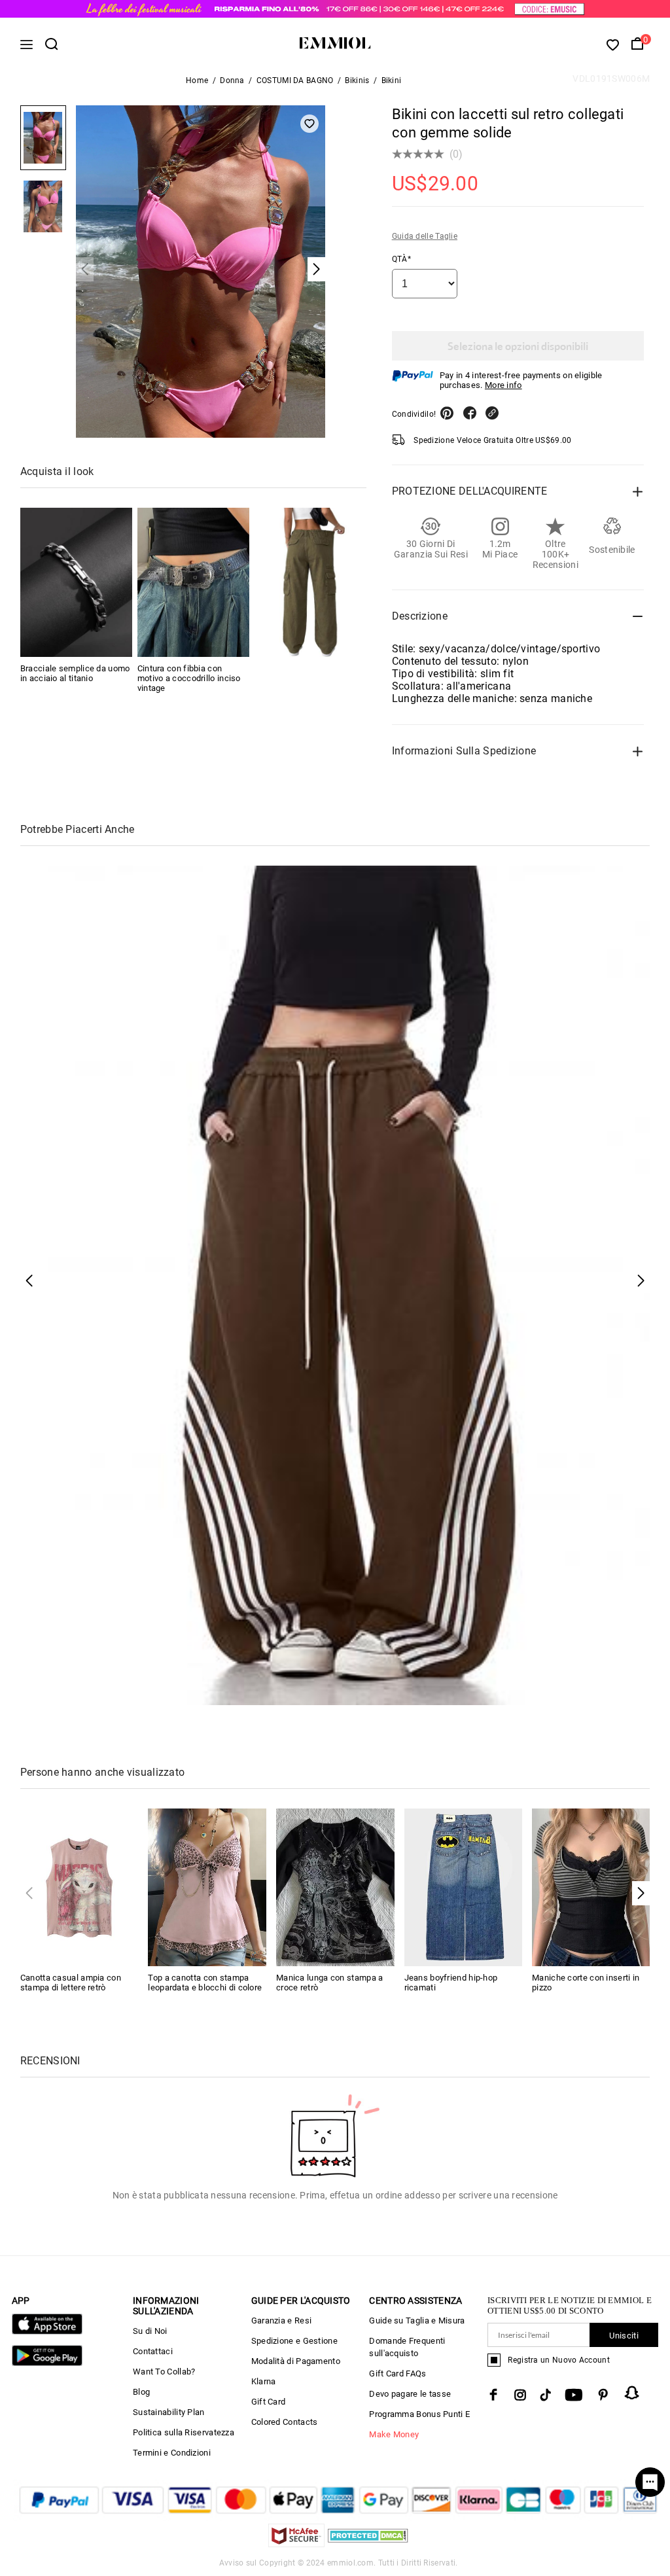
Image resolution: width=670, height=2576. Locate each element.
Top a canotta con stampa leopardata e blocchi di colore (205, 1983)
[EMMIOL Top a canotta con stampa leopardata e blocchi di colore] (207, 1887)
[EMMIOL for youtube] (574, 2395)
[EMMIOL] (310, 582)
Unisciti (624, 2336)
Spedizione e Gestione (294, 2341)
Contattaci (153, 2351)
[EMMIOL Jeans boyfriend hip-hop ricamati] (464, 1887)
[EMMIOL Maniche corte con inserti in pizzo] (591, 1887)
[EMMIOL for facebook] (493, 2395)
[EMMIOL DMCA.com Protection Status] (368, 2544)
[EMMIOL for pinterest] (603, 2395)
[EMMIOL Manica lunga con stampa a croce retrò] (335, 1887)
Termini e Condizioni (172, 2453)
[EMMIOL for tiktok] (545, 2395)
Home (197, 80)
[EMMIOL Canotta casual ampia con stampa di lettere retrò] (79, 1887)
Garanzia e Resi (282, 2320)
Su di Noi (150, 2331)
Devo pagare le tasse (410, 2394)
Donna (232, 80)
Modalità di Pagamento (296, 2361)
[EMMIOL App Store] (47, 2332)
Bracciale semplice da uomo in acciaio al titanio (75, 673)
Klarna (264, 2381)
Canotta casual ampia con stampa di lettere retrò (71, 1983)
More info (503, 385)
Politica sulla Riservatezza (184, 2432)
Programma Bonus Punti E (419, 2414)
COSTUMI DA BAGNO (295, 80)
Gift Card (269, 2402)
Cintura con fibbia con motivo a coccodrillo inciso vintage (189, 678)
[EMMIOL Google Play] (47, 2363)
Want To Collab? (164, 2372)
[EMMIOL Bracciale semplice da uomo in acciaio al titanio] (76, 582)
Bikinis (357, 80)
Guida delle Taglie (425, 236)
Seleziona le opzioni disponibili (518, 346)
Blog (141, 2392)
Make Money (394, 2434)
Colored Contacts (285, 2422)
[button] (641, 1893)
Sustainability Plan (169, 2412)
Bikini (392, 80)
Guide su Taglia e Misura (417, 2320)
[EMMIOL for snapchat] (632, 2393)
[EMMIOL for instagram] (520, 2395)
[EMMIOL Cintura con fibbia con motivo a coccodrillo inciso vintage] (193, 582)
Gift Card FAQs (397, 2373)
